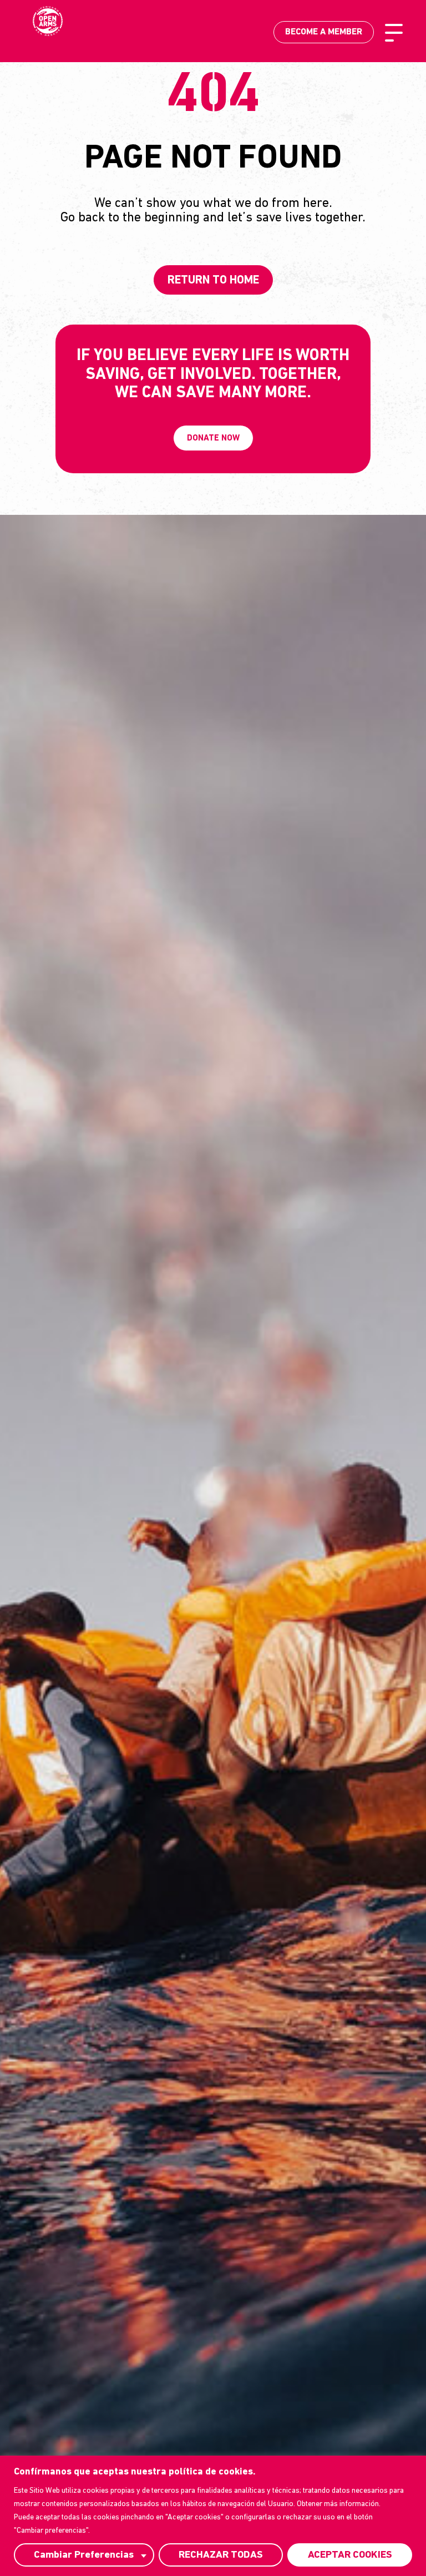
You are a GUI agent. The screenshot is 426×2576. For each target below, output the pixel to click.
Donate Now (213, 439)
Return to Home (213, 280)
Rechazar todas (221, 2555)
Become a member (324, 32)
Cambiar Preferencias (84, 2555)
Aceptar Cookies (350, 2555)
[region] (213, 2516)
